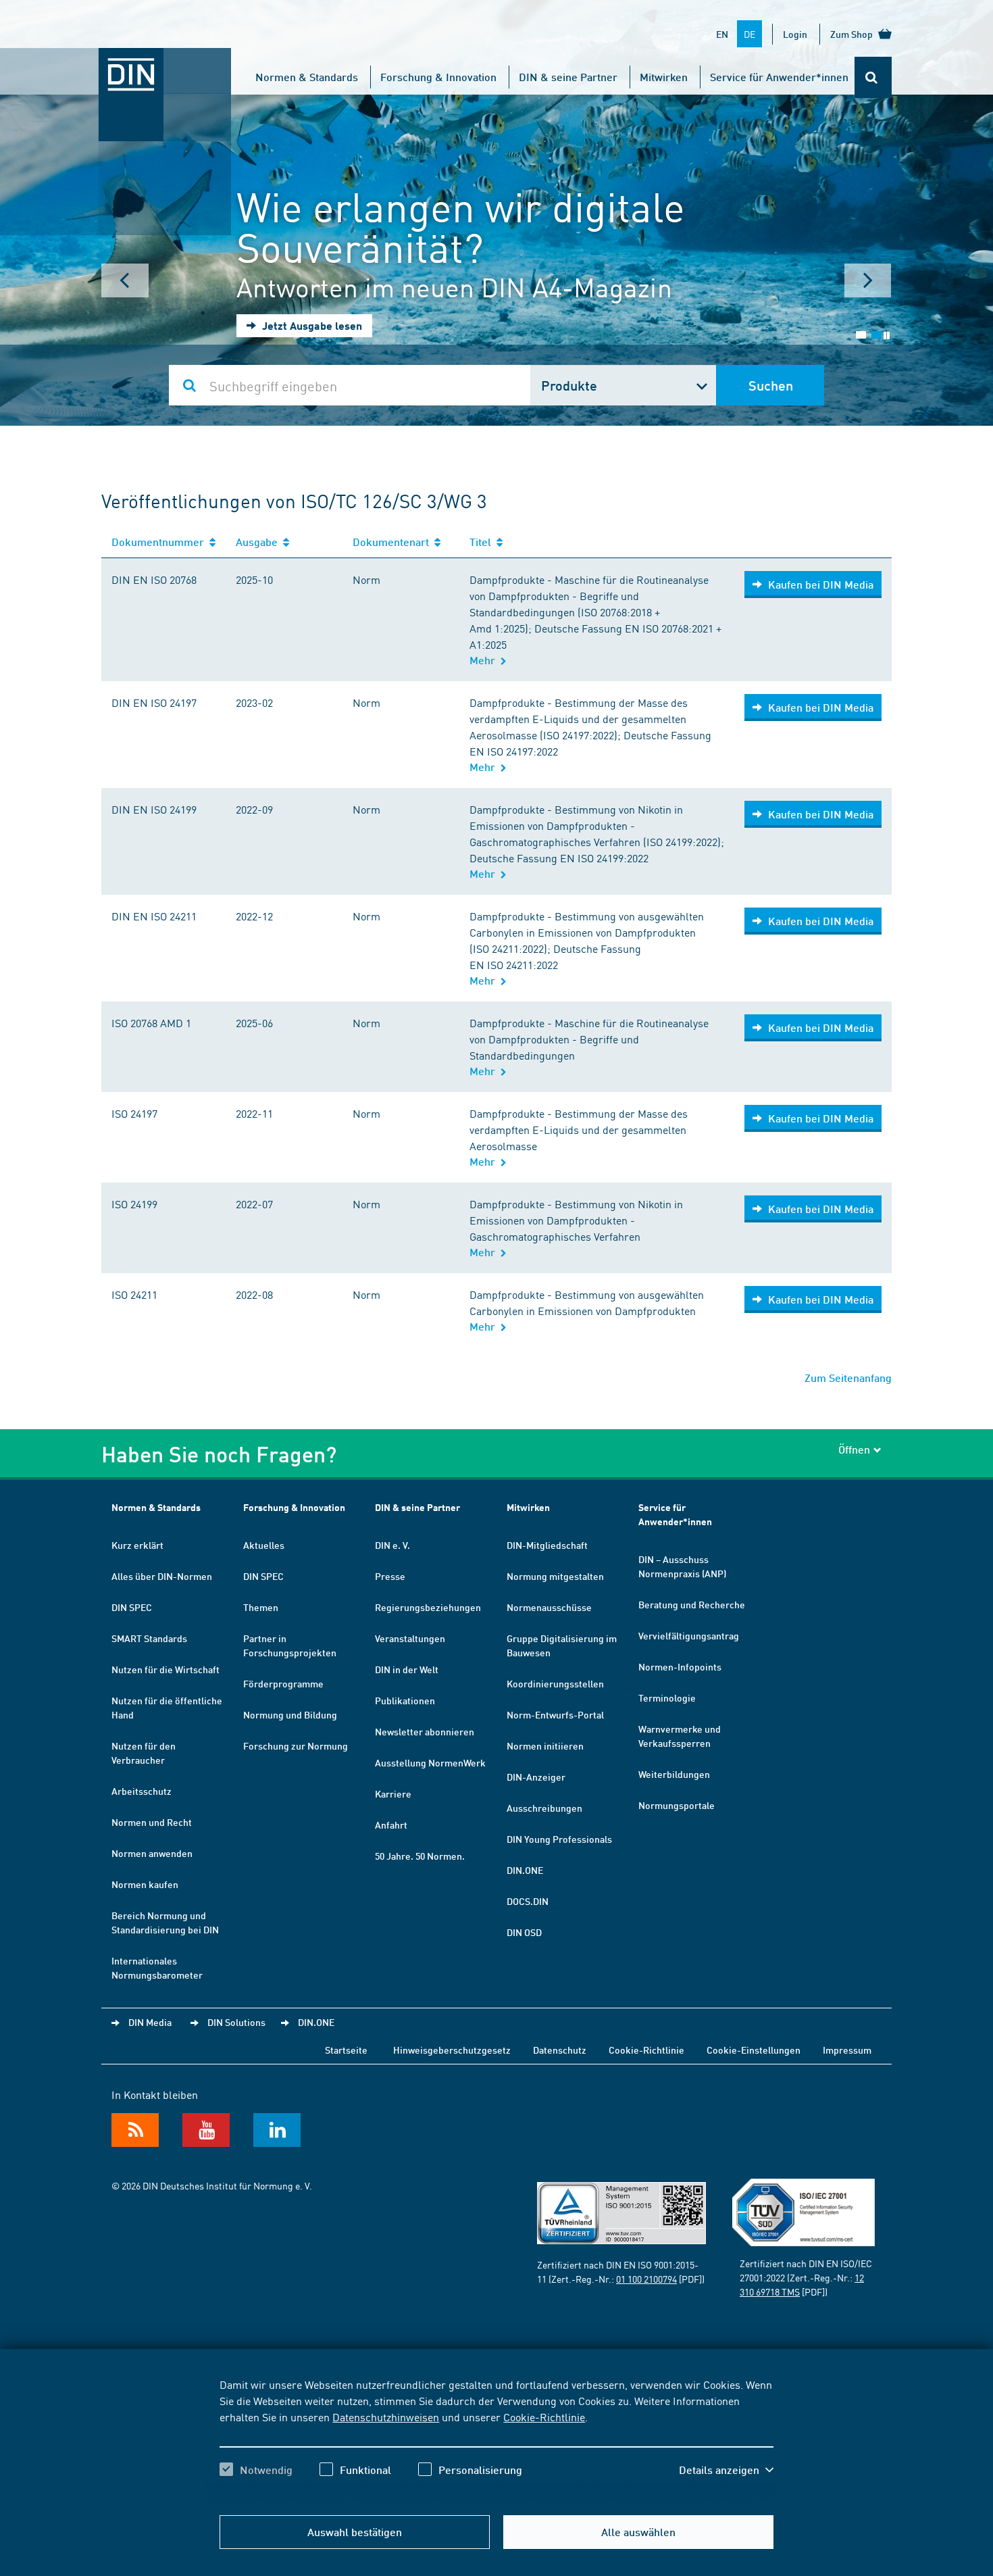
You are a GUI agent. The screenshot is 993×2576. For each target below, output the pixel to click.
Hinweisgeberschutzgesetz (452, 2050)
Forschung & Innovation (438, 77)
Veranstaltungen (410, 1638)
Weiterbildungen (674, 1774)
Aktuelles (264, 1545)
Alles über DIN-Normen (162, 1576)
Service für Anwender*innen (779, 77)
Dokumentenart (393, 542)
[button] (726, 2470)
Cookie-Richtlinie (544, 2417)
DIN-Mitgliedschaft (547, 1545)
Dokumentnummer (160, 542)
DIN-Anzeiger (536, 1777)
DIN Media (150, 2022)
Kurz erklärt (137, 1545)
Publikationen (405, 1700)
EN (722, 34)
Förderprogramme (283, 1683)
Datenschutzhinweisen (386, 2417)
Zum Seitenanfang (848, 1378)
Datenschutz (560, 2050)
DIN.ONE (525, 1870)
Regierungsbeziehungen (428, 1607)
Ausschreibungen (544, 1808)
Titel (483, 542)
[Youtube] (206, 2130)
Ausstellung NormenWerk (430, 1762)
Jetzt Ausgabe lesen (311, 325)
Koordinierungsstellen (555, 1683)
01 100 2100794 (646, 2279)
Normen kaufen (145, 1884)
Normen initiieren (545, 1745)
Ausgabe (259, 542)
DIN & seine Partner (568, 77)
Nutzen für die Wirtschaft (165, 1669)
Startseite (346, 2050)
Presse (390, 1576)
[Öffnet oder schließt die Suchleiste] (873, 77)
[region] (496, 2439)
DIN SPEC (132, 1607)
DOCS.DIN (528, 1901)
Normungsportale (677, 1805)
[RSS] (135, 2130)
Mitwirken (664, 77)
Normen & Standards (307, 77)
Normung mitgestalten (555, 1576)
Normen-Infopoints (680, 1666)
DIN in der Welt (407, 1669)
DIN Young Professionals (559, 1839)
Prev (125, 280)
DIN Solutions (236, 2022)
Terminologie (667, 1698)
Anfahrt (391, 1825)
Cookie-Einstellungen (754, 2050)
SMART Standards (149, 1638)
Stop (887, 336)
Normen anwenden (152, 1853)
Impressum (847, 2050)
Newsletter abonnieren (425, 1731)
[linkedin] (277, 2130)
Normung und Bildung (290, 1714)
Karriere (393, 1793)
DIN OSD (524, 1932)
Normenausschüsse (549, 1607)
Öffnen (854, 1449)
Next (868, 280)
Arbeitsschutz (142, 1791)
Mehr (485, 660)
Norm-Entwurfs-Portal (555, 1714)
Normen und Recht (152, 1822)
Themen (261, 1607)
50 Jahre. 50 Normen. (420, 1856)
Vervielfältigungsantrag (689, 1635)
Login (795, 34)
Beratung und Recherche (692, 1604)
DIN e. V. (392, 1545)
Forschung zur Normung (296, 1745)
